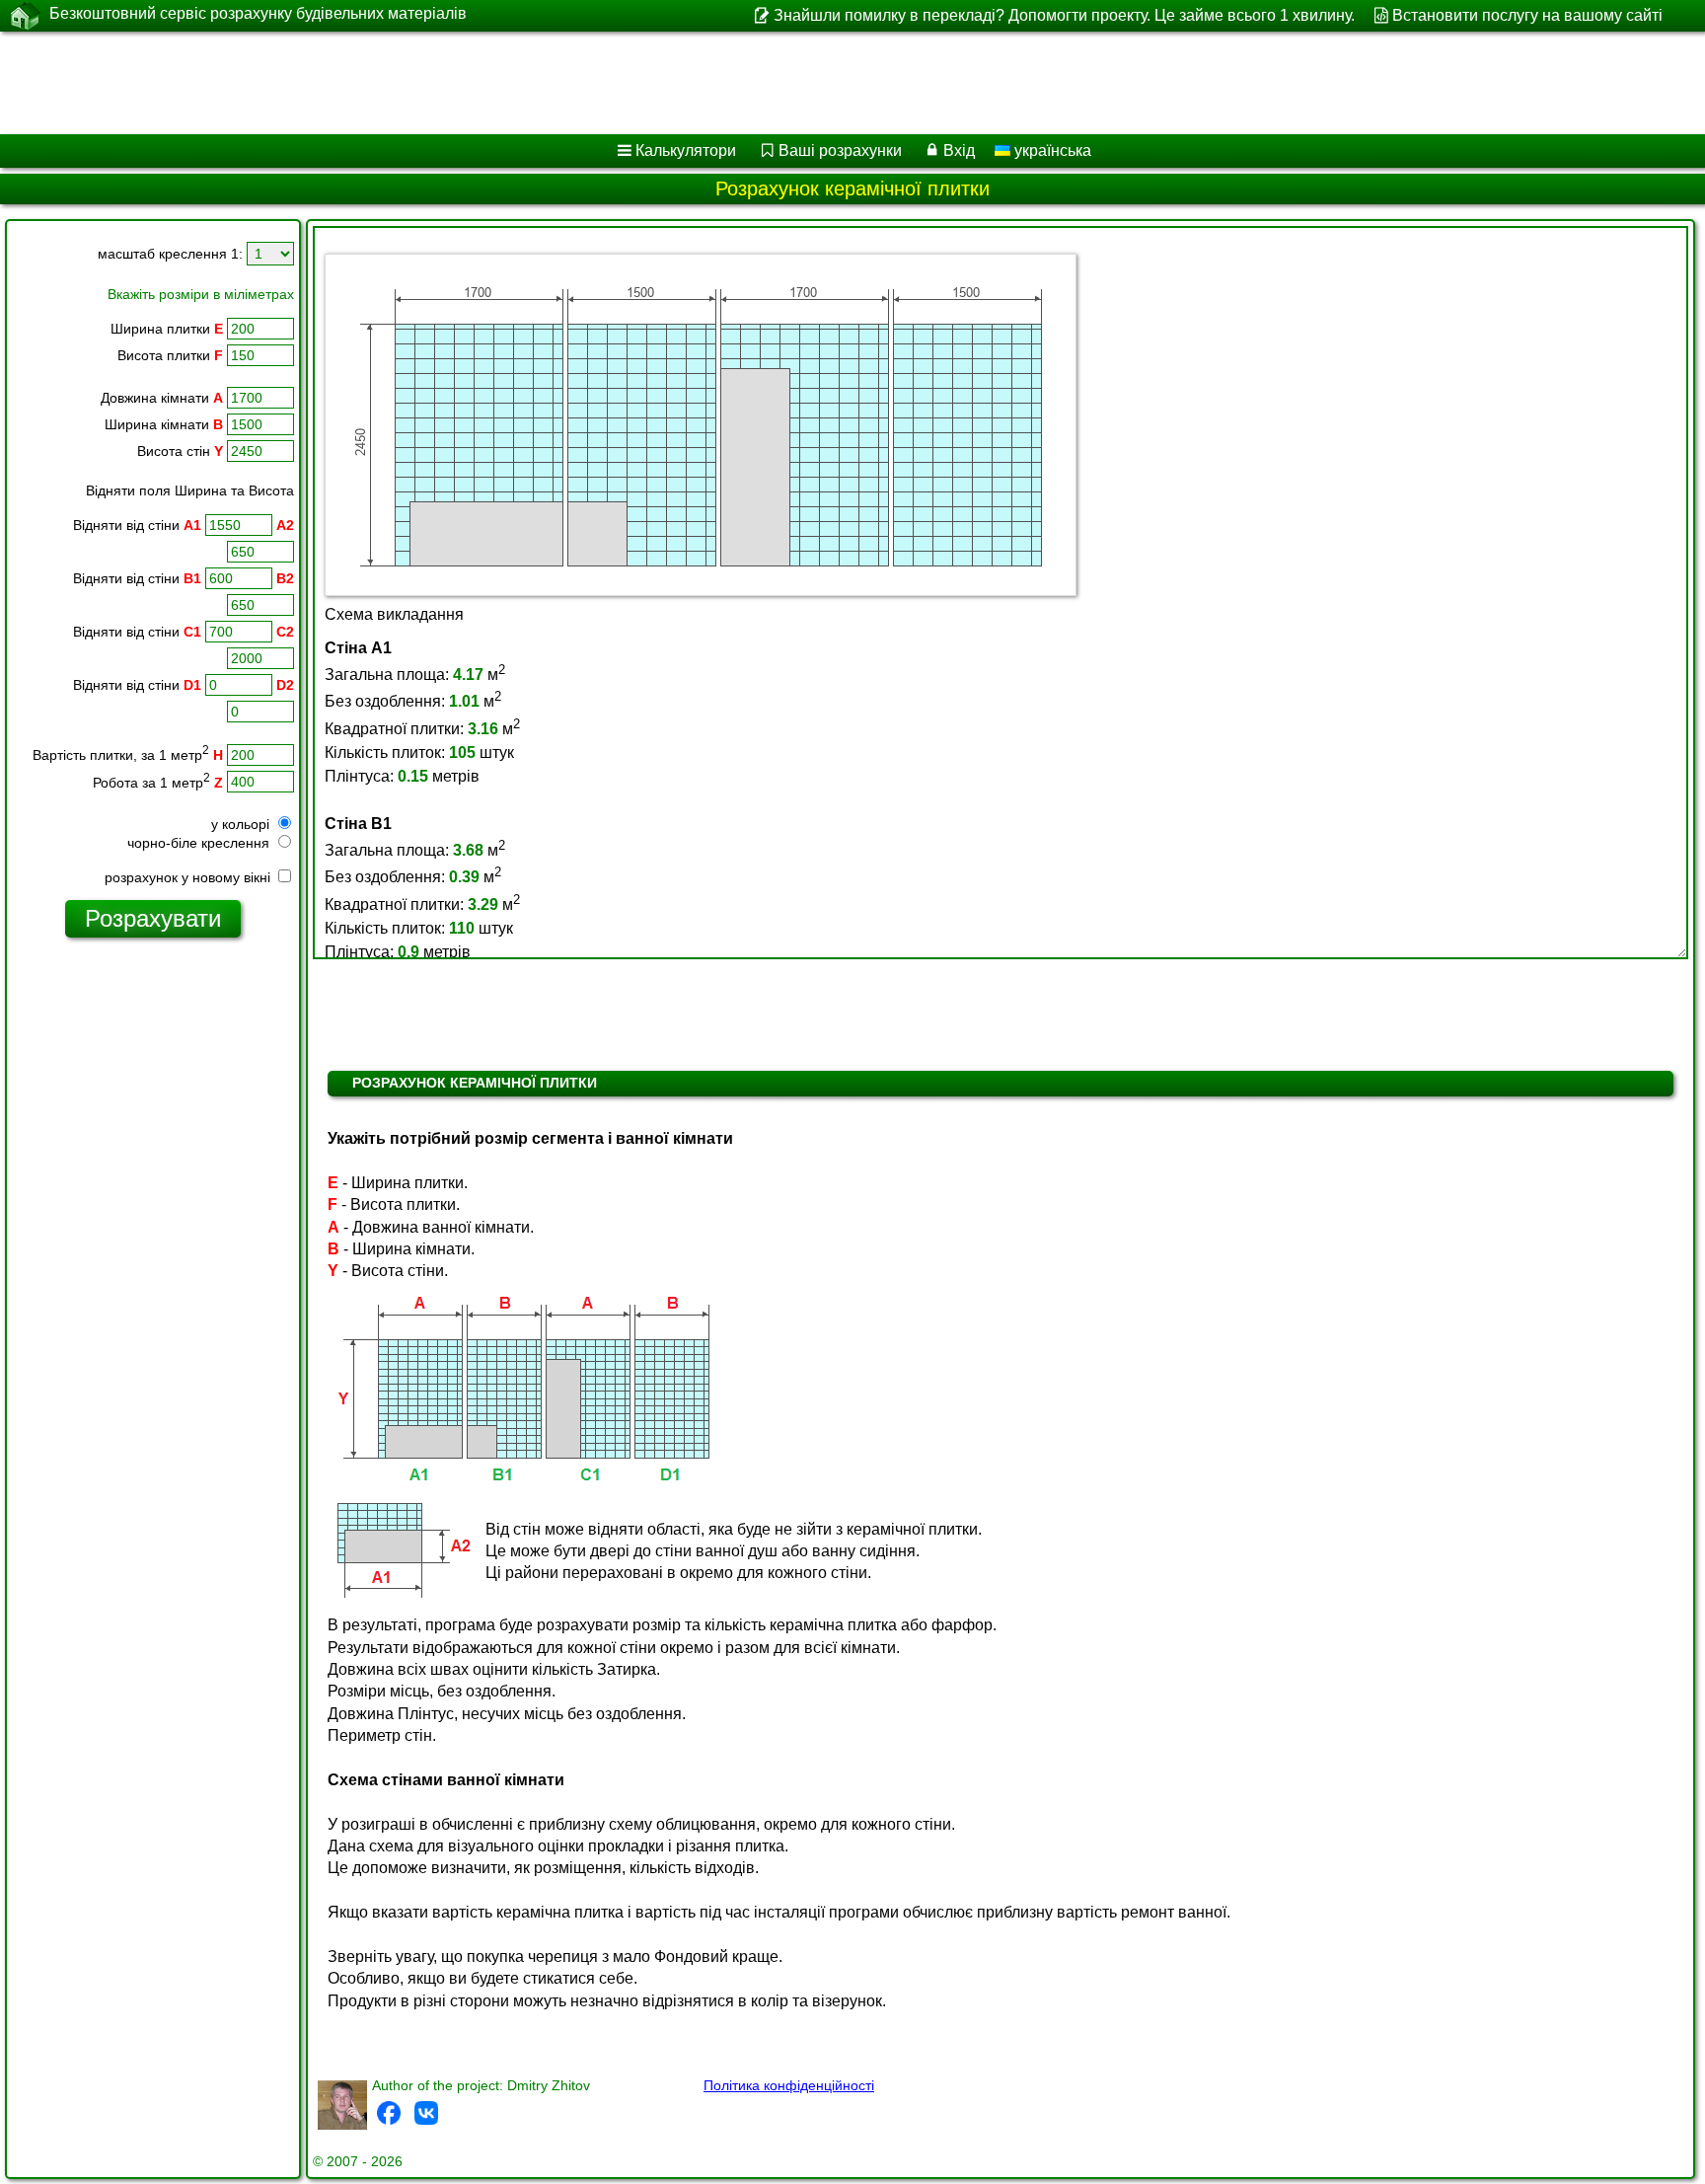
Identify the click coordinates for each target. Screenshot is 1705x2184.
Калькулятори (686, 151)
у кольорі (242, 824)
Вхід (959, 151)
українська (1051, 151)
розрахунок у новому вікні (189, 877)
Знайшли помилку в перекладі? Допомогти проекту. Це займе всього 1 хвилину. (1064, 15)
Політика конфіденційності (789, 2085)
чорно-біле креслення (200, 843)
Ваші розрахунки (840, 151)
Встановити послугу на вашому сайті (1527, 15)
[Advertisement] (599, 83)
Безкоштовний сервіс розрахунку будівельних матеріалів (258, 13)
